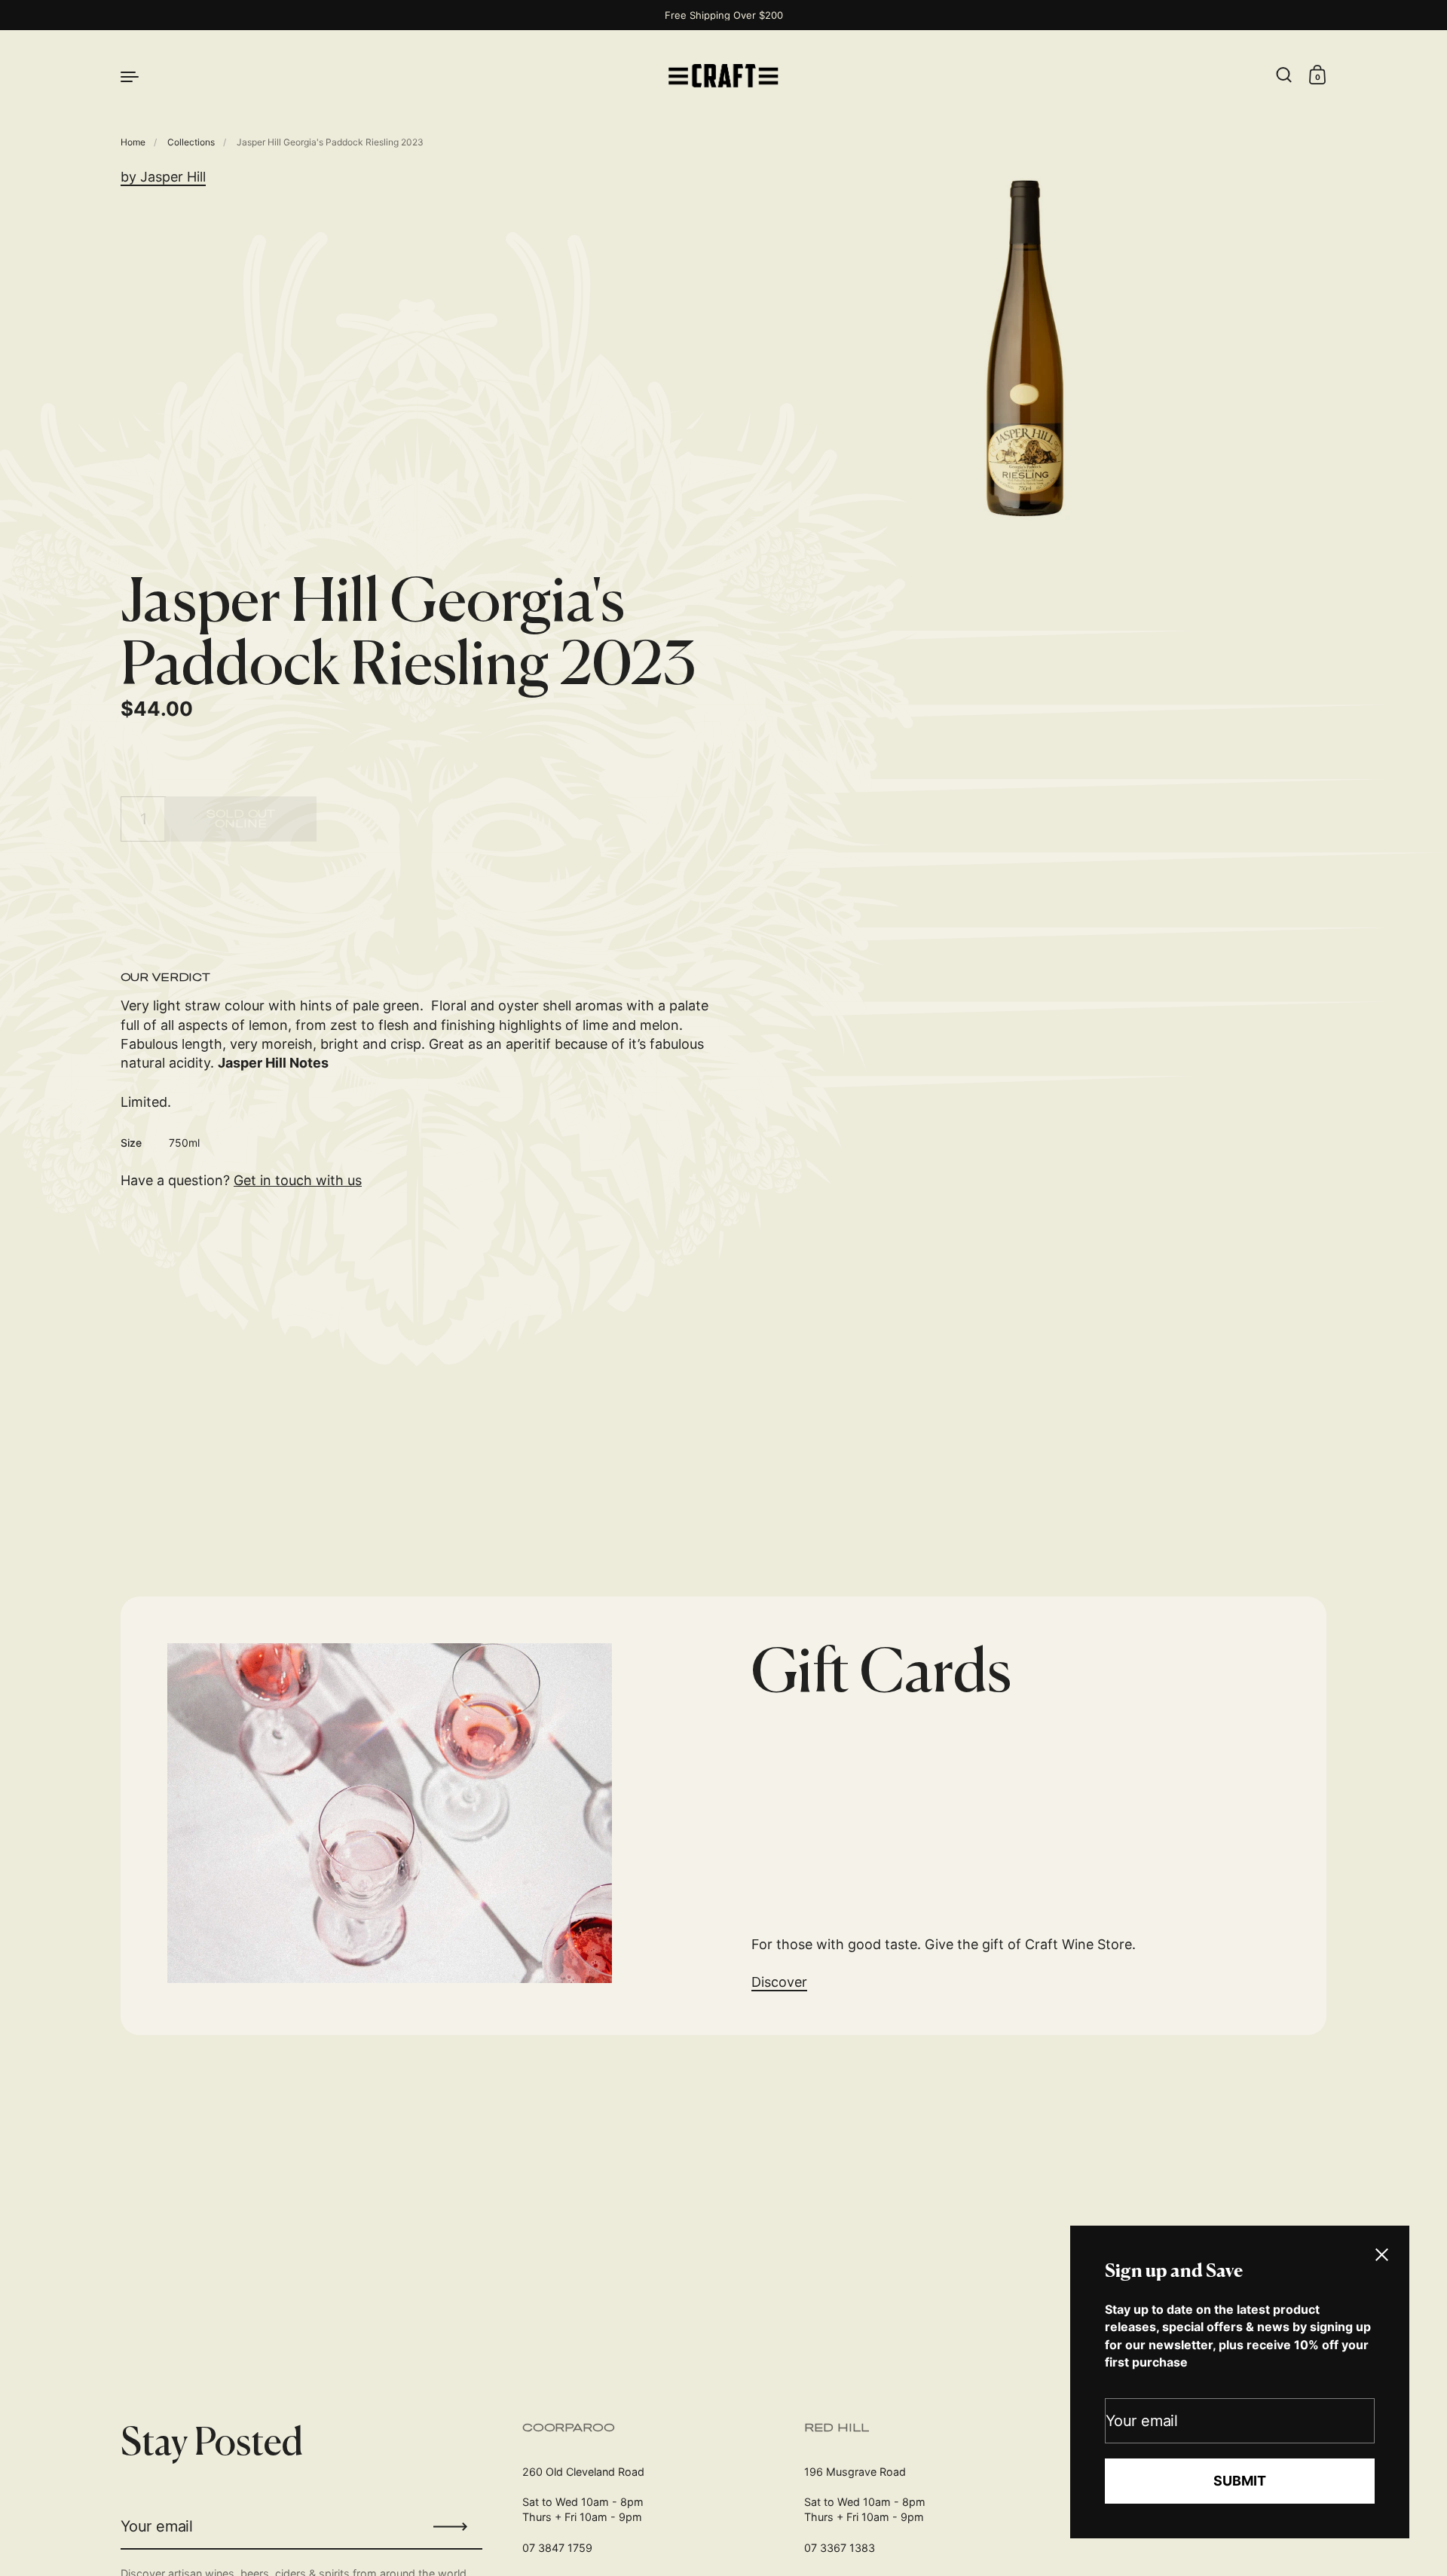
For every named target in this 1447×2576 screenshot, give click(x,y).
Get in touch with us (298, 1180)
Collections (191, 142)
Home (133, 142)
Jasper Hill (173, 177)
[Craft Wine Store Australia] (723, 76)
